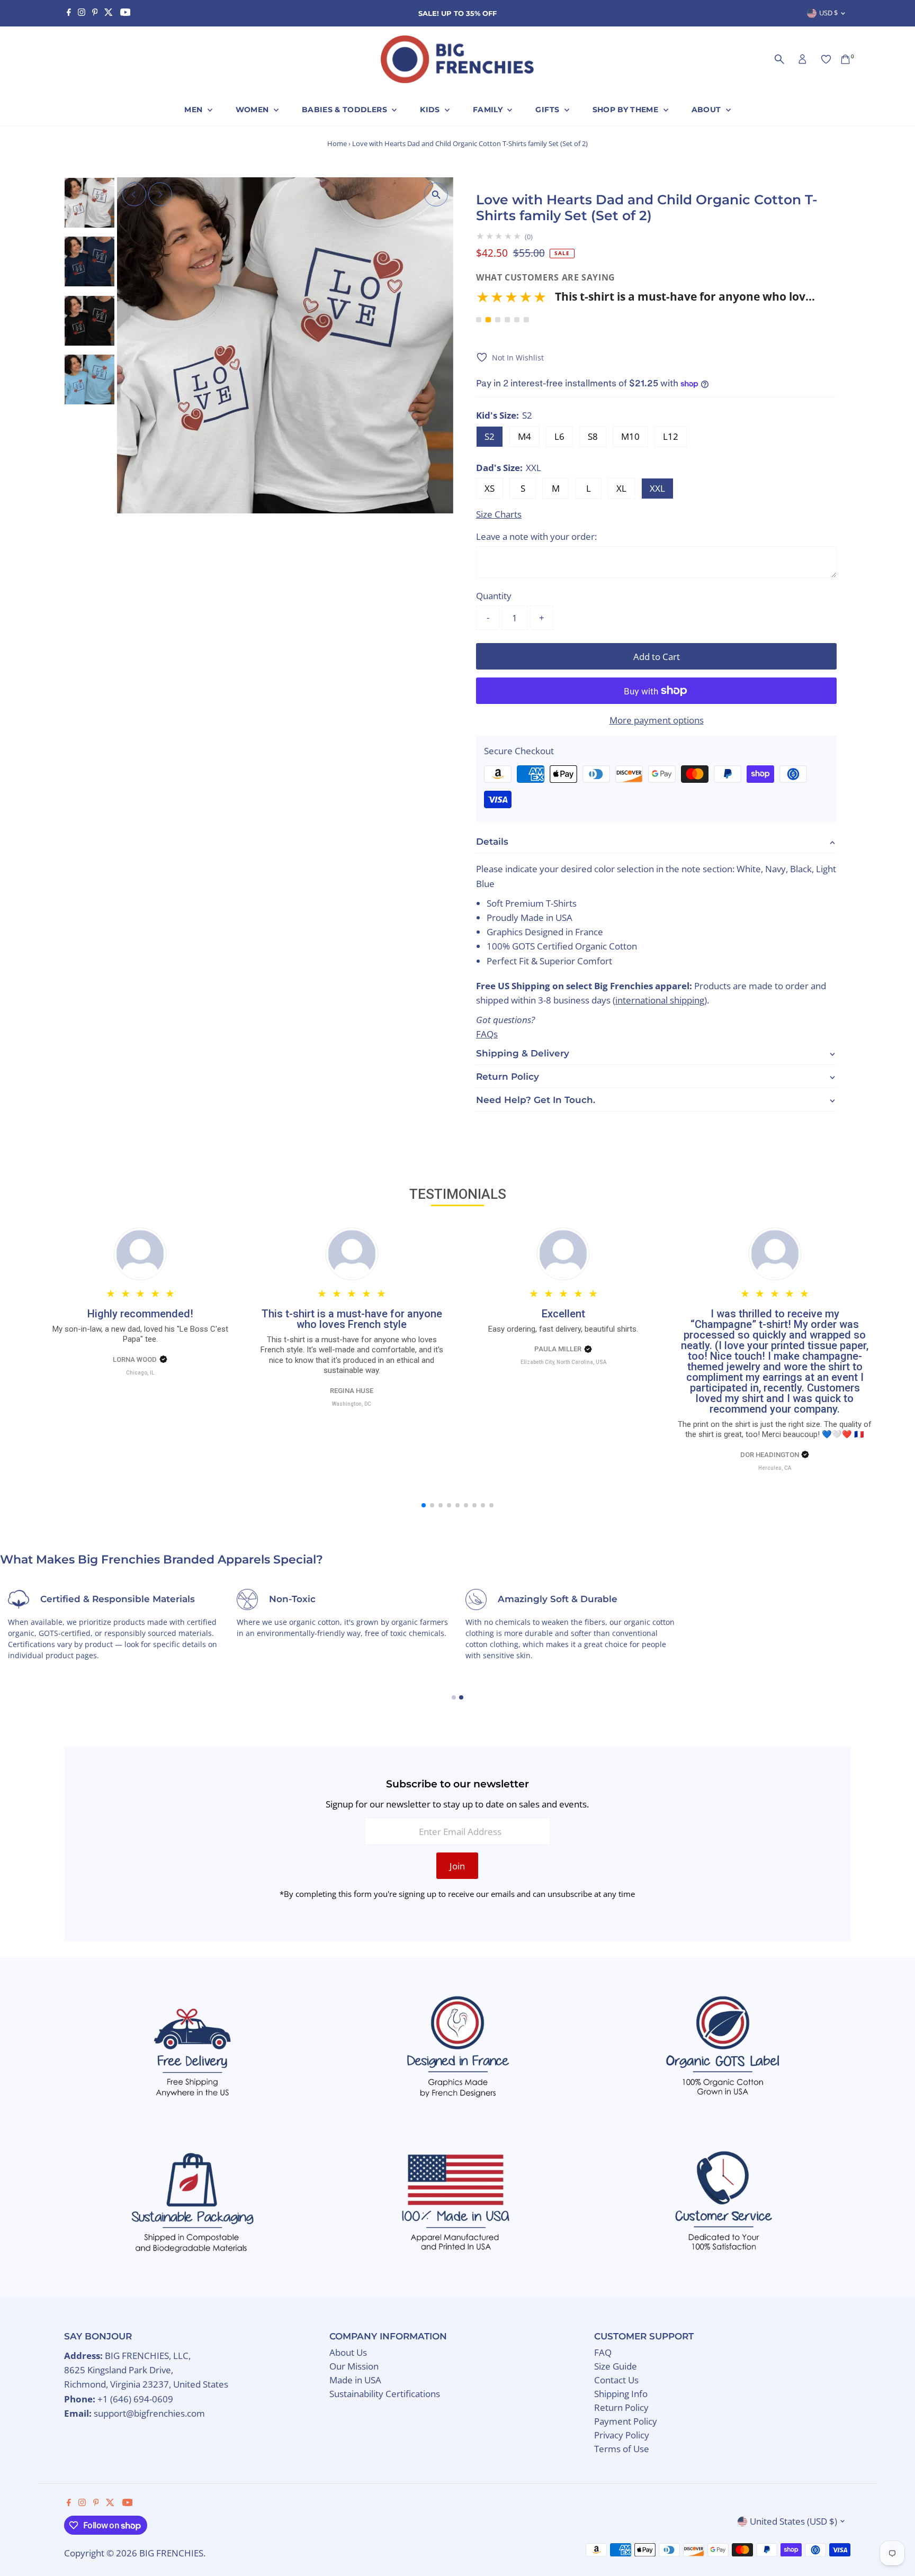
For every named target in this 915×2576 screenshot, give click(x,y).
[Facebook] (69, 13)
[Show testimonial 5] (517, 320)
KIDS (431, 110)
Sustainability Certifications (385, 2394)
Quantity (494, 596)
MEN (194, 110)
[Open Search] (779, 59)
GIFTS (548, 110)
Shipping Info (621, 2394)
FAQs (487, 1034)
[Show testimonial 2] (488, 320)
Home (337, 143)
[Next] (160, 195)
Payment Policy (626, 2421)
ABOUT (707, 110)
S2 (490, 436)
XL (621, 488)
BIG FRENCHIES (171, 2553)
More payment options (657, 720)
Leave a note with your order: (536, 536)
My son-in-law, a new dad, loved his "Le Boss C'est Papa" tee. (140, 1334)
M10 (630, 436)
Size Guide (616, 2366)
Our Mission (354, 2366)
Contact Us (616, 2380)
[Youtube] (125, 13)
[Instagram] (82, 13)
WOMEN (253, 110)
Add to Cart (657, 657)
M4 (524, 436)
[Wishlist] (826, 59)
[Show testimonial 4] (507, 320)
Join (457, 1866)
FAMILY (489, 110)
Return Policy (621, 2407)
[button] (645, 300)
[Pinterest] (95, 13)
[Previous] (134, 195)
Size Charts (499, 514)
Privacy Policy (622, 2435)
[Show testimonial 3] (498, 320)
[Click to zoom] (436, 195)
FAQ (603, 2352)
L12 (671, 436)
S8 (593, 436)
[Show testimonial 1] (479, 320)
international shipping (660, 1000)
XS (490, 488)
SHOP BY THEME (627, 110)
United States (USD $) (793, 2521)
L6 (559, 436)
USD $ (828, 13)
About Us (348, 2352)
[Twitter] (109, 13)
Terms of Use (622, 2449)
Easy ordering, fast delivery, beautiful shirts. (563, 1329)
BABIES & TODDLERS (346, 110)
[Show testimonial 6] (526, 320)
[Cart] (845, 59)
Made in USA (355, 2380)
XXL (657, 488)
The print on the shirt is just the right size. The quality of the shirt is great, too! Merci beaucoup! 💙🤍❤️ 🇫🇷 (775, 1430)
